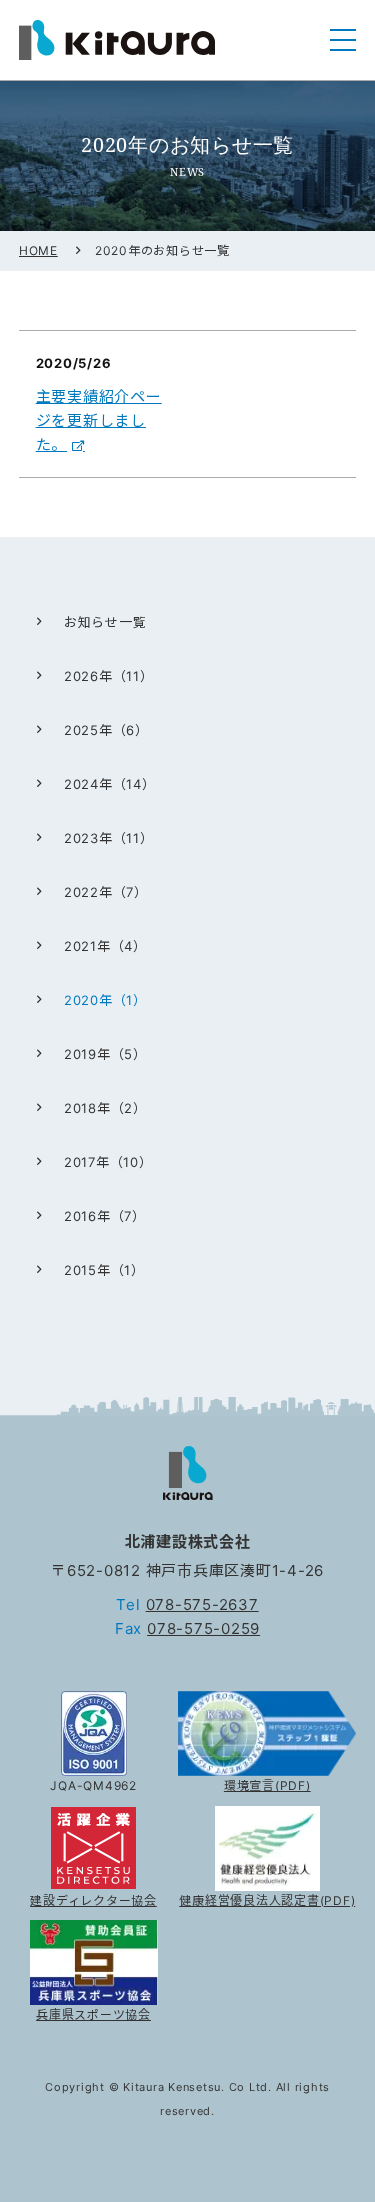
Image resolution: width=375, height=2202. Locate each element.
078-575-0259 (203, 1628)
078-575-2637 (202, 1604)
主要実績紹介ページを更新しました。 (99, 420)
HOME (38, 250)
